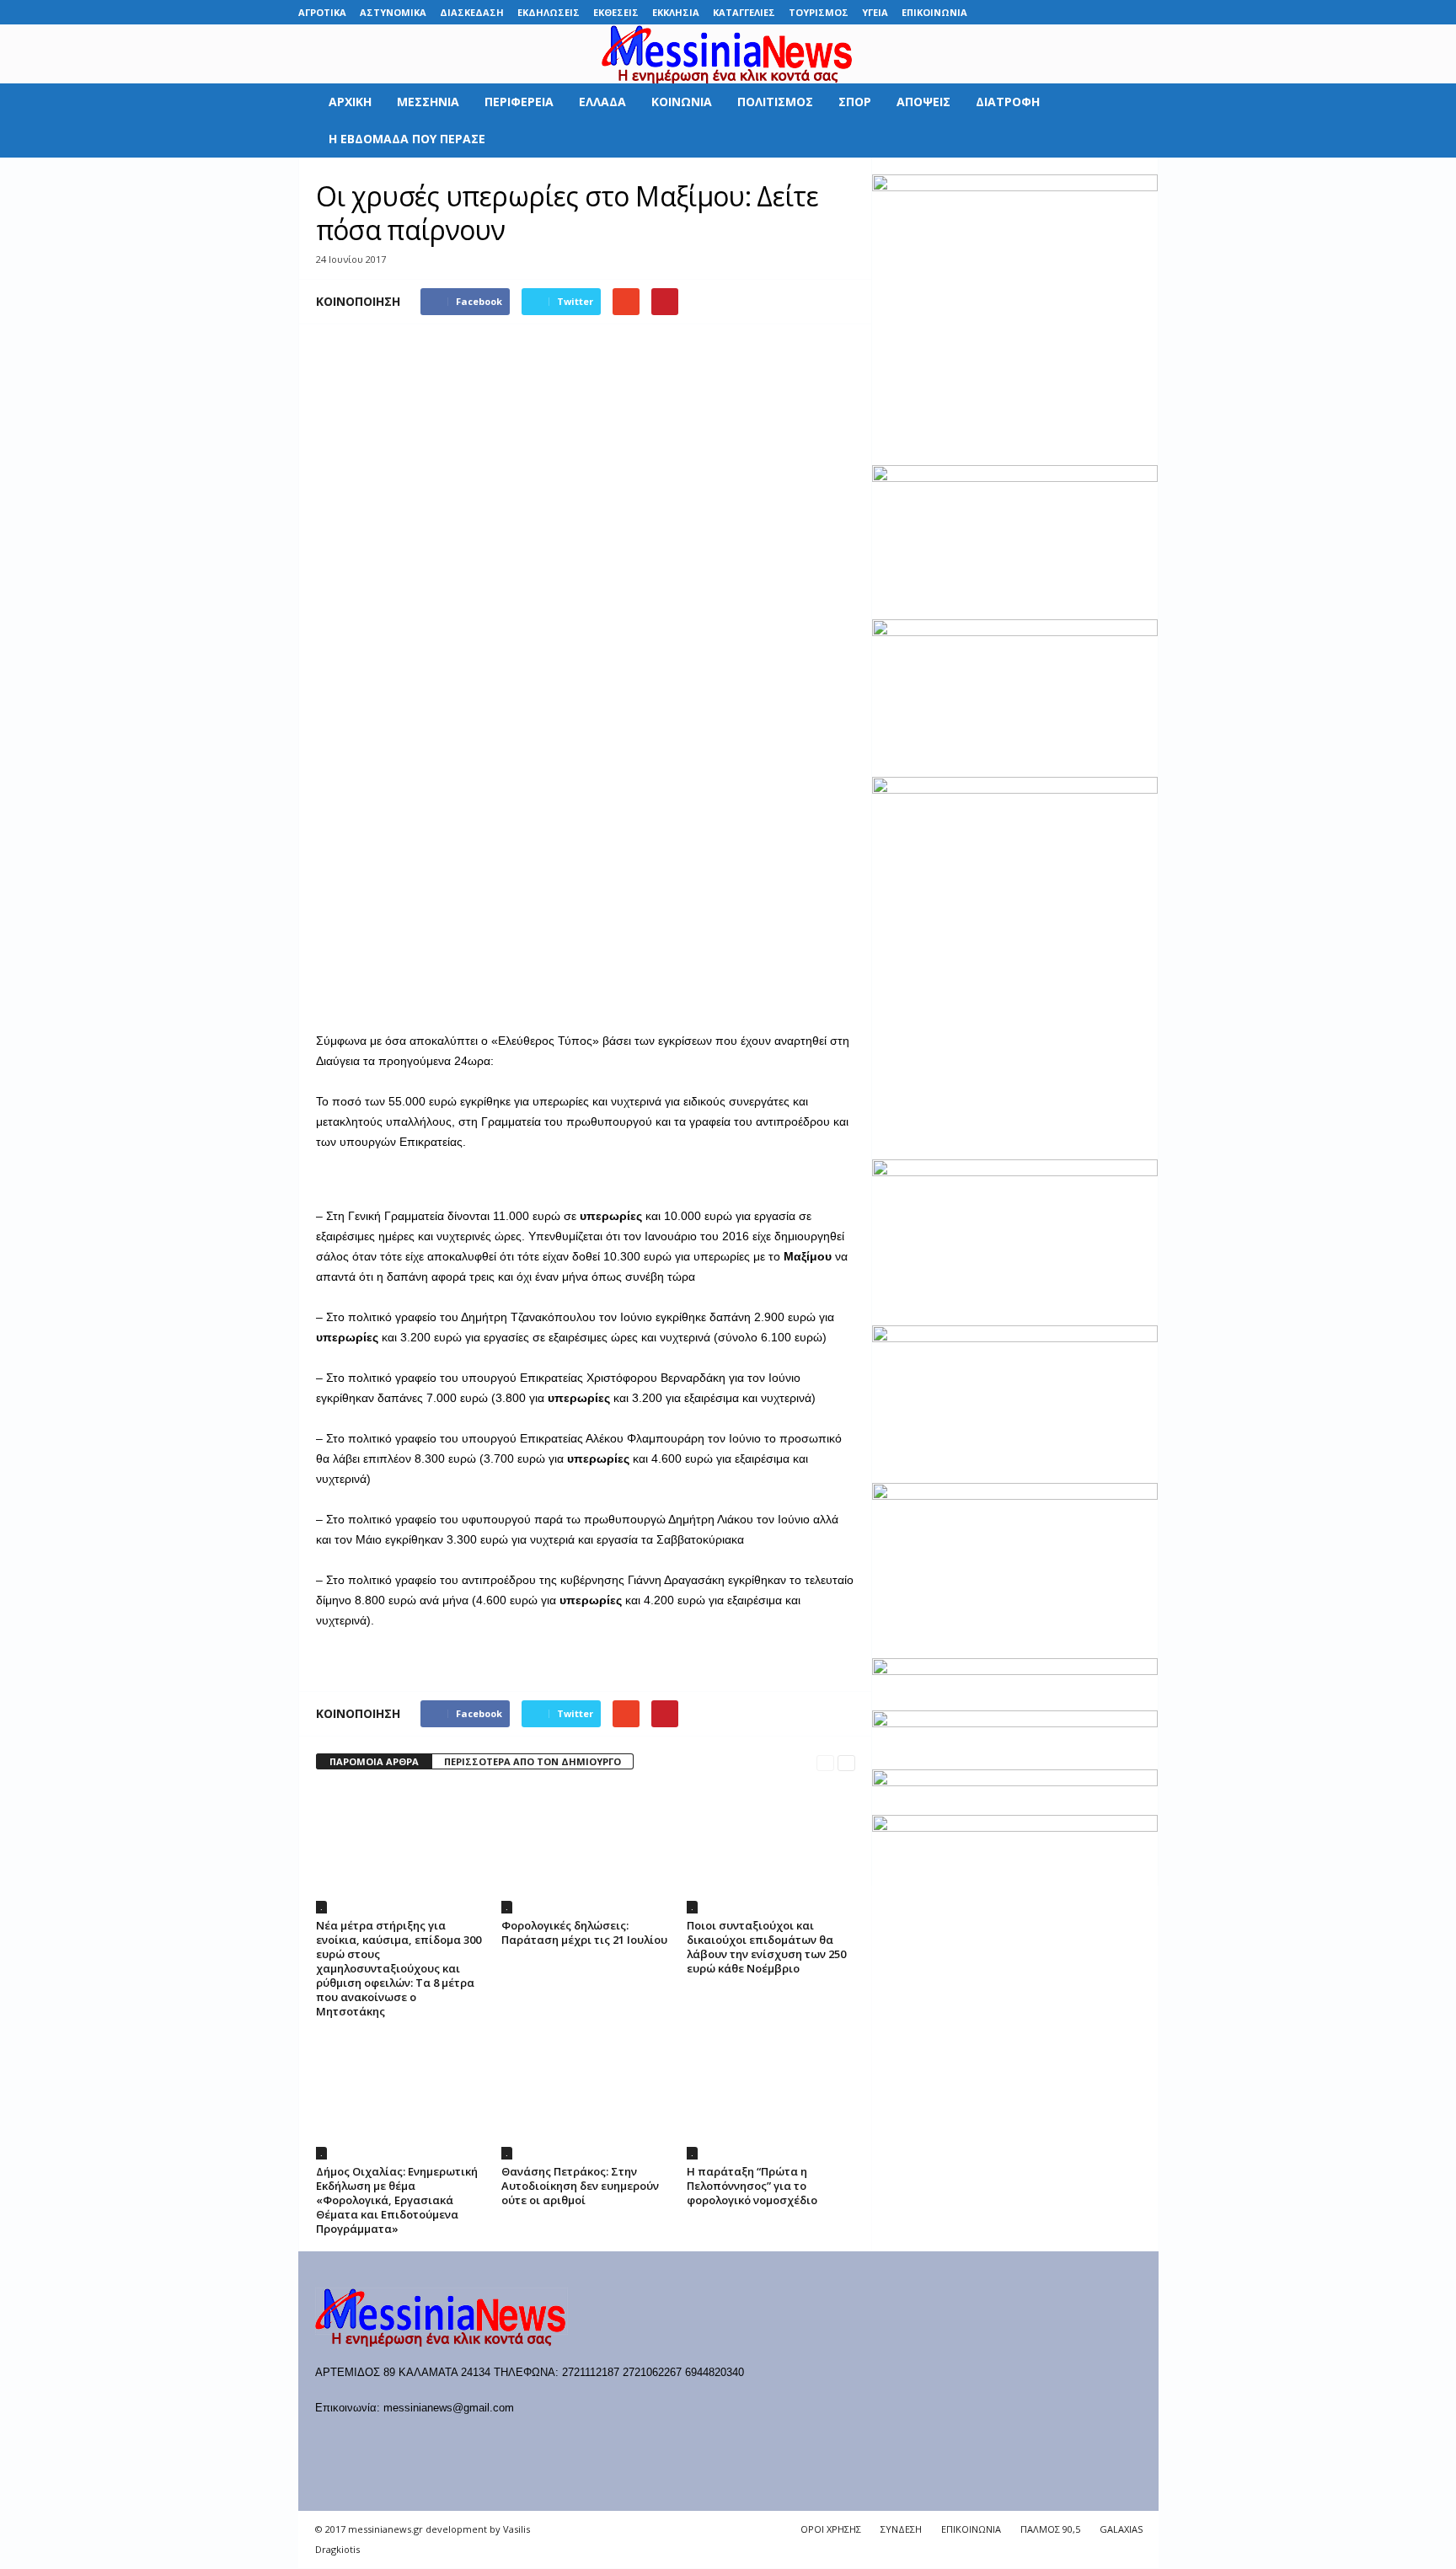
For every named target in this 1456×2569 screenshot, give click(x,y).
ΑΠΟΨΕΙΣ (923, 102)
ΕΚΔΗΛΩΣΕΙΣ (549, 12)
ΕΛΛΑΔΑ (602, 102)
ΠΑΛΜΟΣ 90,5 (1050, 2529)
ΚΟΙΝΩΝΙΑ (682, 102)
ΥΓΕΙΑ (875, 12)
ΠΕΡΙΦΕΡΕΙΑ (519, 102)
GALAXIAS (1121, 2529)
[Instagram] (1094, 12)
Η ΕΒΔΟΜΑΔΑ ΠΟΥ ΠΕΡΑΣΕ (407, 139)
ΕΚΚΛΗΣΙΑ (676, 12)
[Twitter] (1120, 12)
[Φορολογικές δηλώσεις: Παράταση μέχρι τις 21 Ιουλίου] (586, 1850)
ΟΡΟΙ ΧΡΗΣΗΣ (831, 2529)
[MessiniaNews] (728, 54)
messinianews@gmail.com (449, 2408)
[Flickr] (1041, 12)
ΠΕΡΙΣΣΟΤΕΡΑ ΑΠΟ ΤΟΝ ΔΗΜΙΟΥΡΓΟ (533, 1761)
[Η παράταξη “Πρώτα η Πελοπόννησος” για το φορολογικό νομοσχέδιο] (771, 2096)
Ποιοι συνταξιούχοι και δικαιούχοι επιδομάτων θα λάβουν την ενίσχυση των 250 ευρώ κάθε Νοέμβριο (766, 1947)
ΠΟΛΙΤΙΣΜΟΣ (775, 102)
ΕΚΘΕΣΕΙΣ (616, 12)
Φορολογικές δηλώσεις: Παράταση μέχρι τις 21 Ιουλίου (584, 1932)
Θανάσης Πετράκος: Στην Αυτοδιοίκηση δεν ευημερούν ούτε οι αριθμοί (580, 2186)
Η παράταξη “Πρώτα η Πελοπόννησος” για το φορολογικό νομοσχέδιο (752, 2186)
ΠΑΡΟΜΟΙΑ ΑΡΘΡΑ (374, 1761)
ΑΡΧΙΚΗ (350, 102)
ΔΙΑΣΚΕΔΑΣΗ (472, 12)
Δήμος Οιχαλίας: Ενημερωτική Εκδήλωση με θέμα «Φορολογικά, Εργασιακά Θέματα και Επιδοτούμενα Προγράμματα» (397, 2200)
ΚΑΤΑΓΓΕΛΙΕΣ (744, 12)
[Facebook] (1015, 12)
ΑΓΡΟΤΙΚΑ (322, 12)
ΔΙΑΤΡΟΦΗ (1008, 102)
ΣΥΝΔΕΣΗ (901, 2529)
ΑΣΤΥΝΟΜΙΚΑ (393, 12)
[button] (1133, 120)
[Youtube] (1146, 12)
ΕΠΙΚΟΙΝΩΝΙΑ (934, 12)
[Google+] (1068, 12)
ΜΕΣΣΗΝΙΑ (428, 102)
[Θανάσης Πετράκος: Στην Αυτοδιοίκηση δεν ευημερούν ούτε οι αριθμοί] (586, 2096)
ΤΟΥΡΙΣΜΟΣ (819, 12)
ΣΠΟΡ (855, 102)
